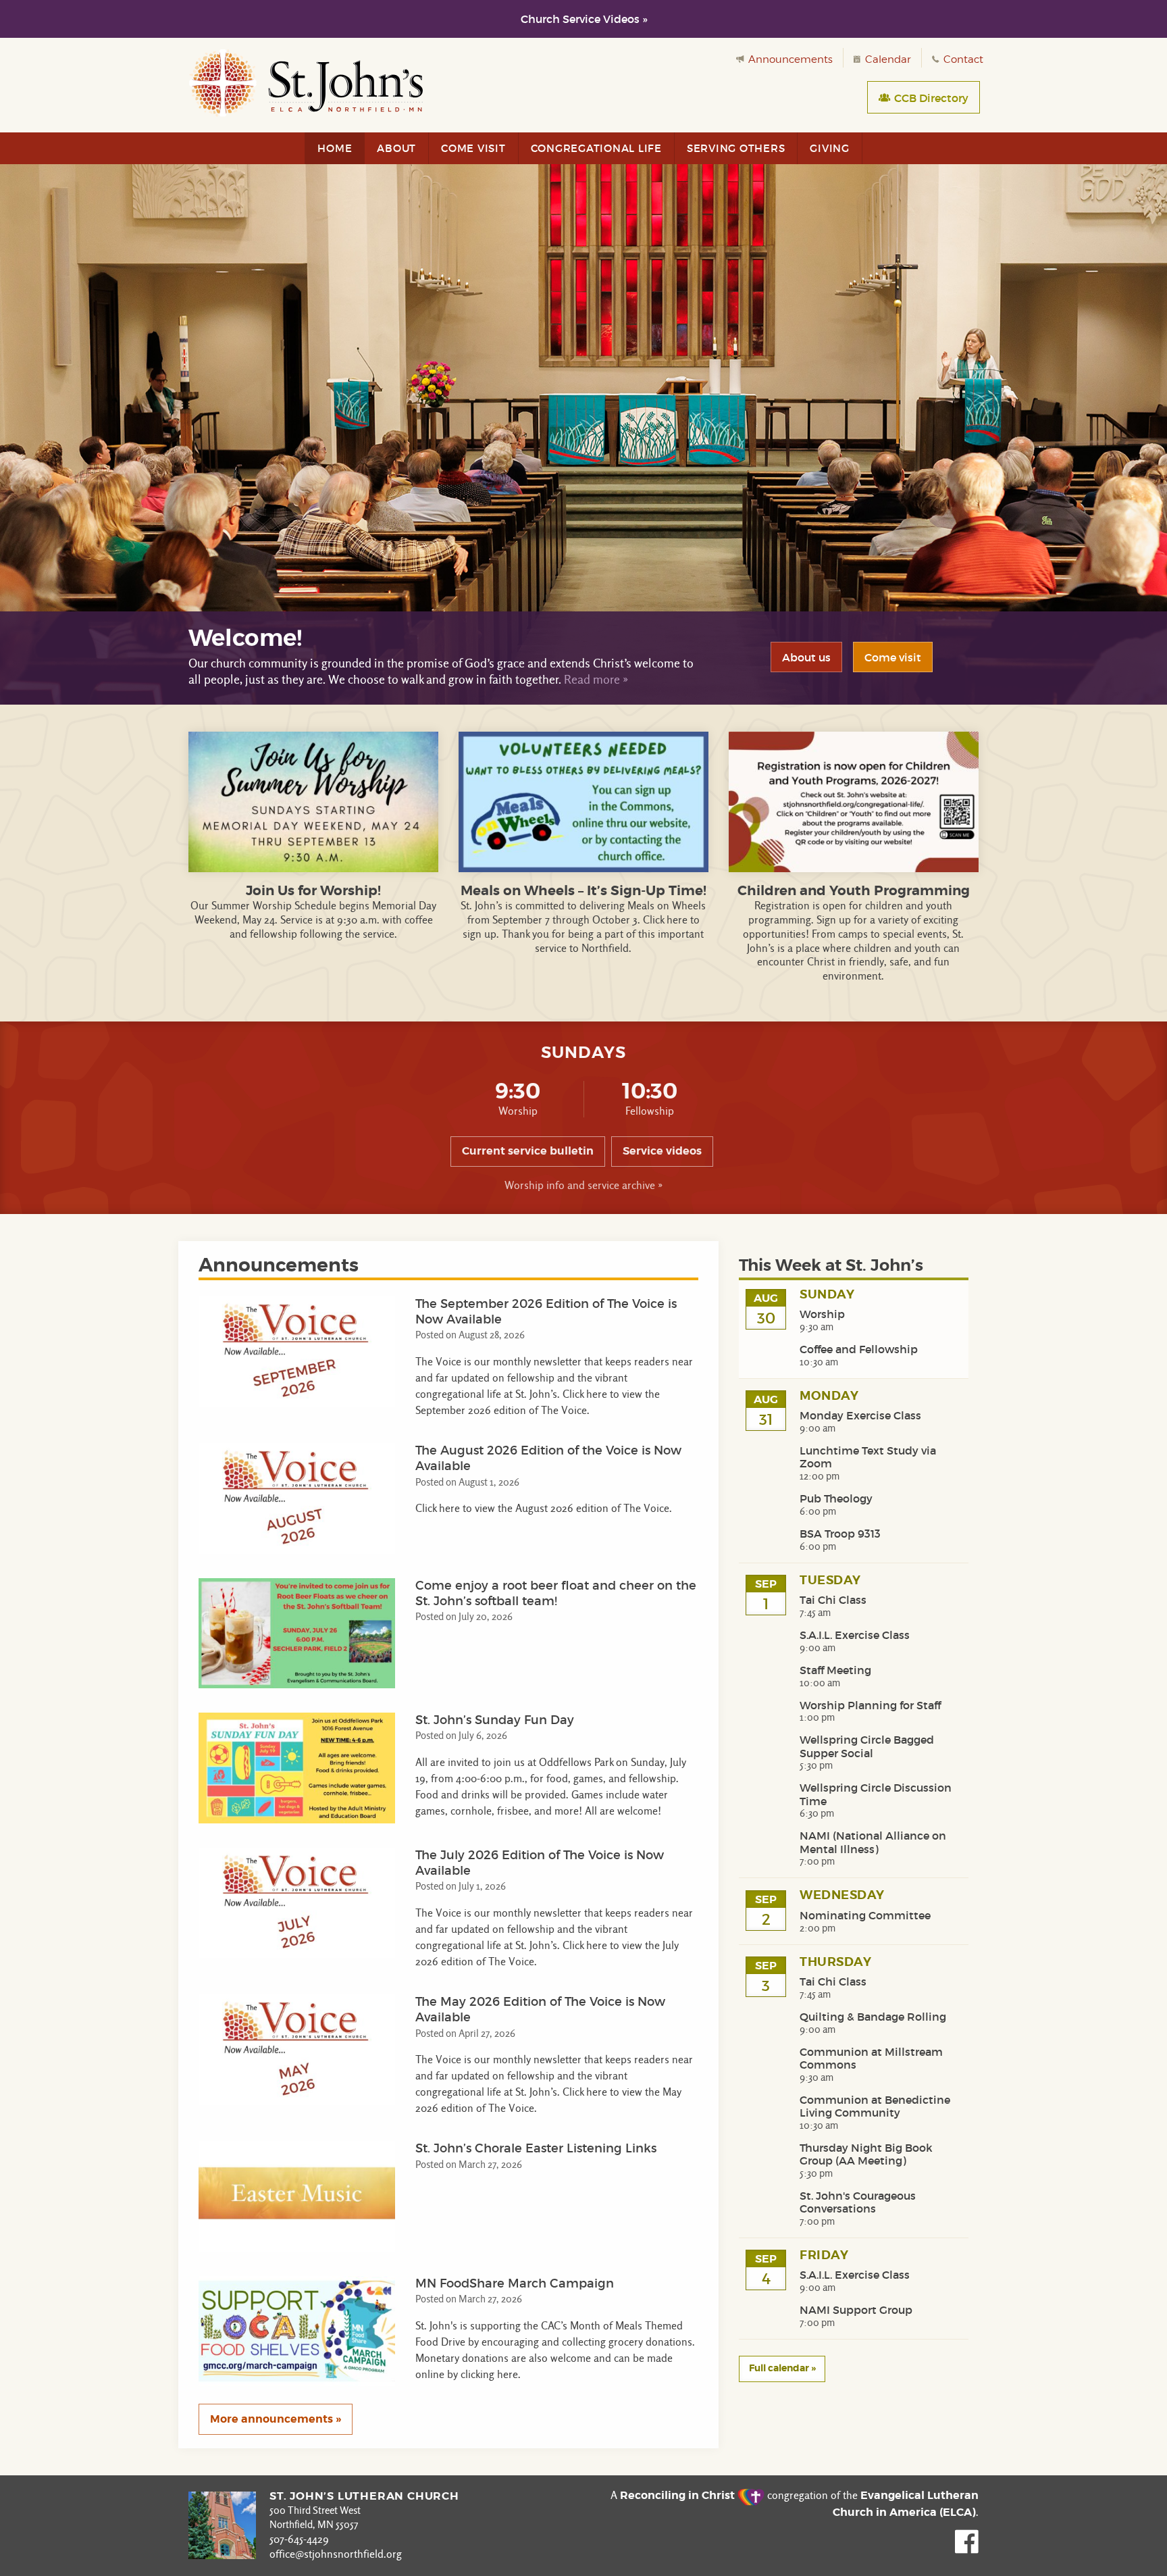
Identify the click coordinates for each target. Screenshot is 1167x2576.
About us (806, 657)
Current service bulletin (528, 1151)
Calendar (887, 59)
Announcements (789, 59)
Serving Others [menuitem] (736, 148)
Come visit (893, 657)
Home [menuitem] (335, 148)
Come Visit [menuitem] (473, 148)
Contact (962, 59)
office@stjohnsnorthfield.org (336, 2554)
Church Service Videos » (584, 19)
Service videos (662, 1151)
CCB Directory (930, 98)
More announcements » (276, 2419)
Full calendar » (782, 2368)
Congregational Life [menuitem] (596, 148)
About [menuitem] (396, 148)
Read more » (596, 679)
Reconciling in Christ (679, 2495)
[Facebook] (967, 2550)
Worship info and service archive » (583, 1185)
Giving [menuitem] (830, 148)
